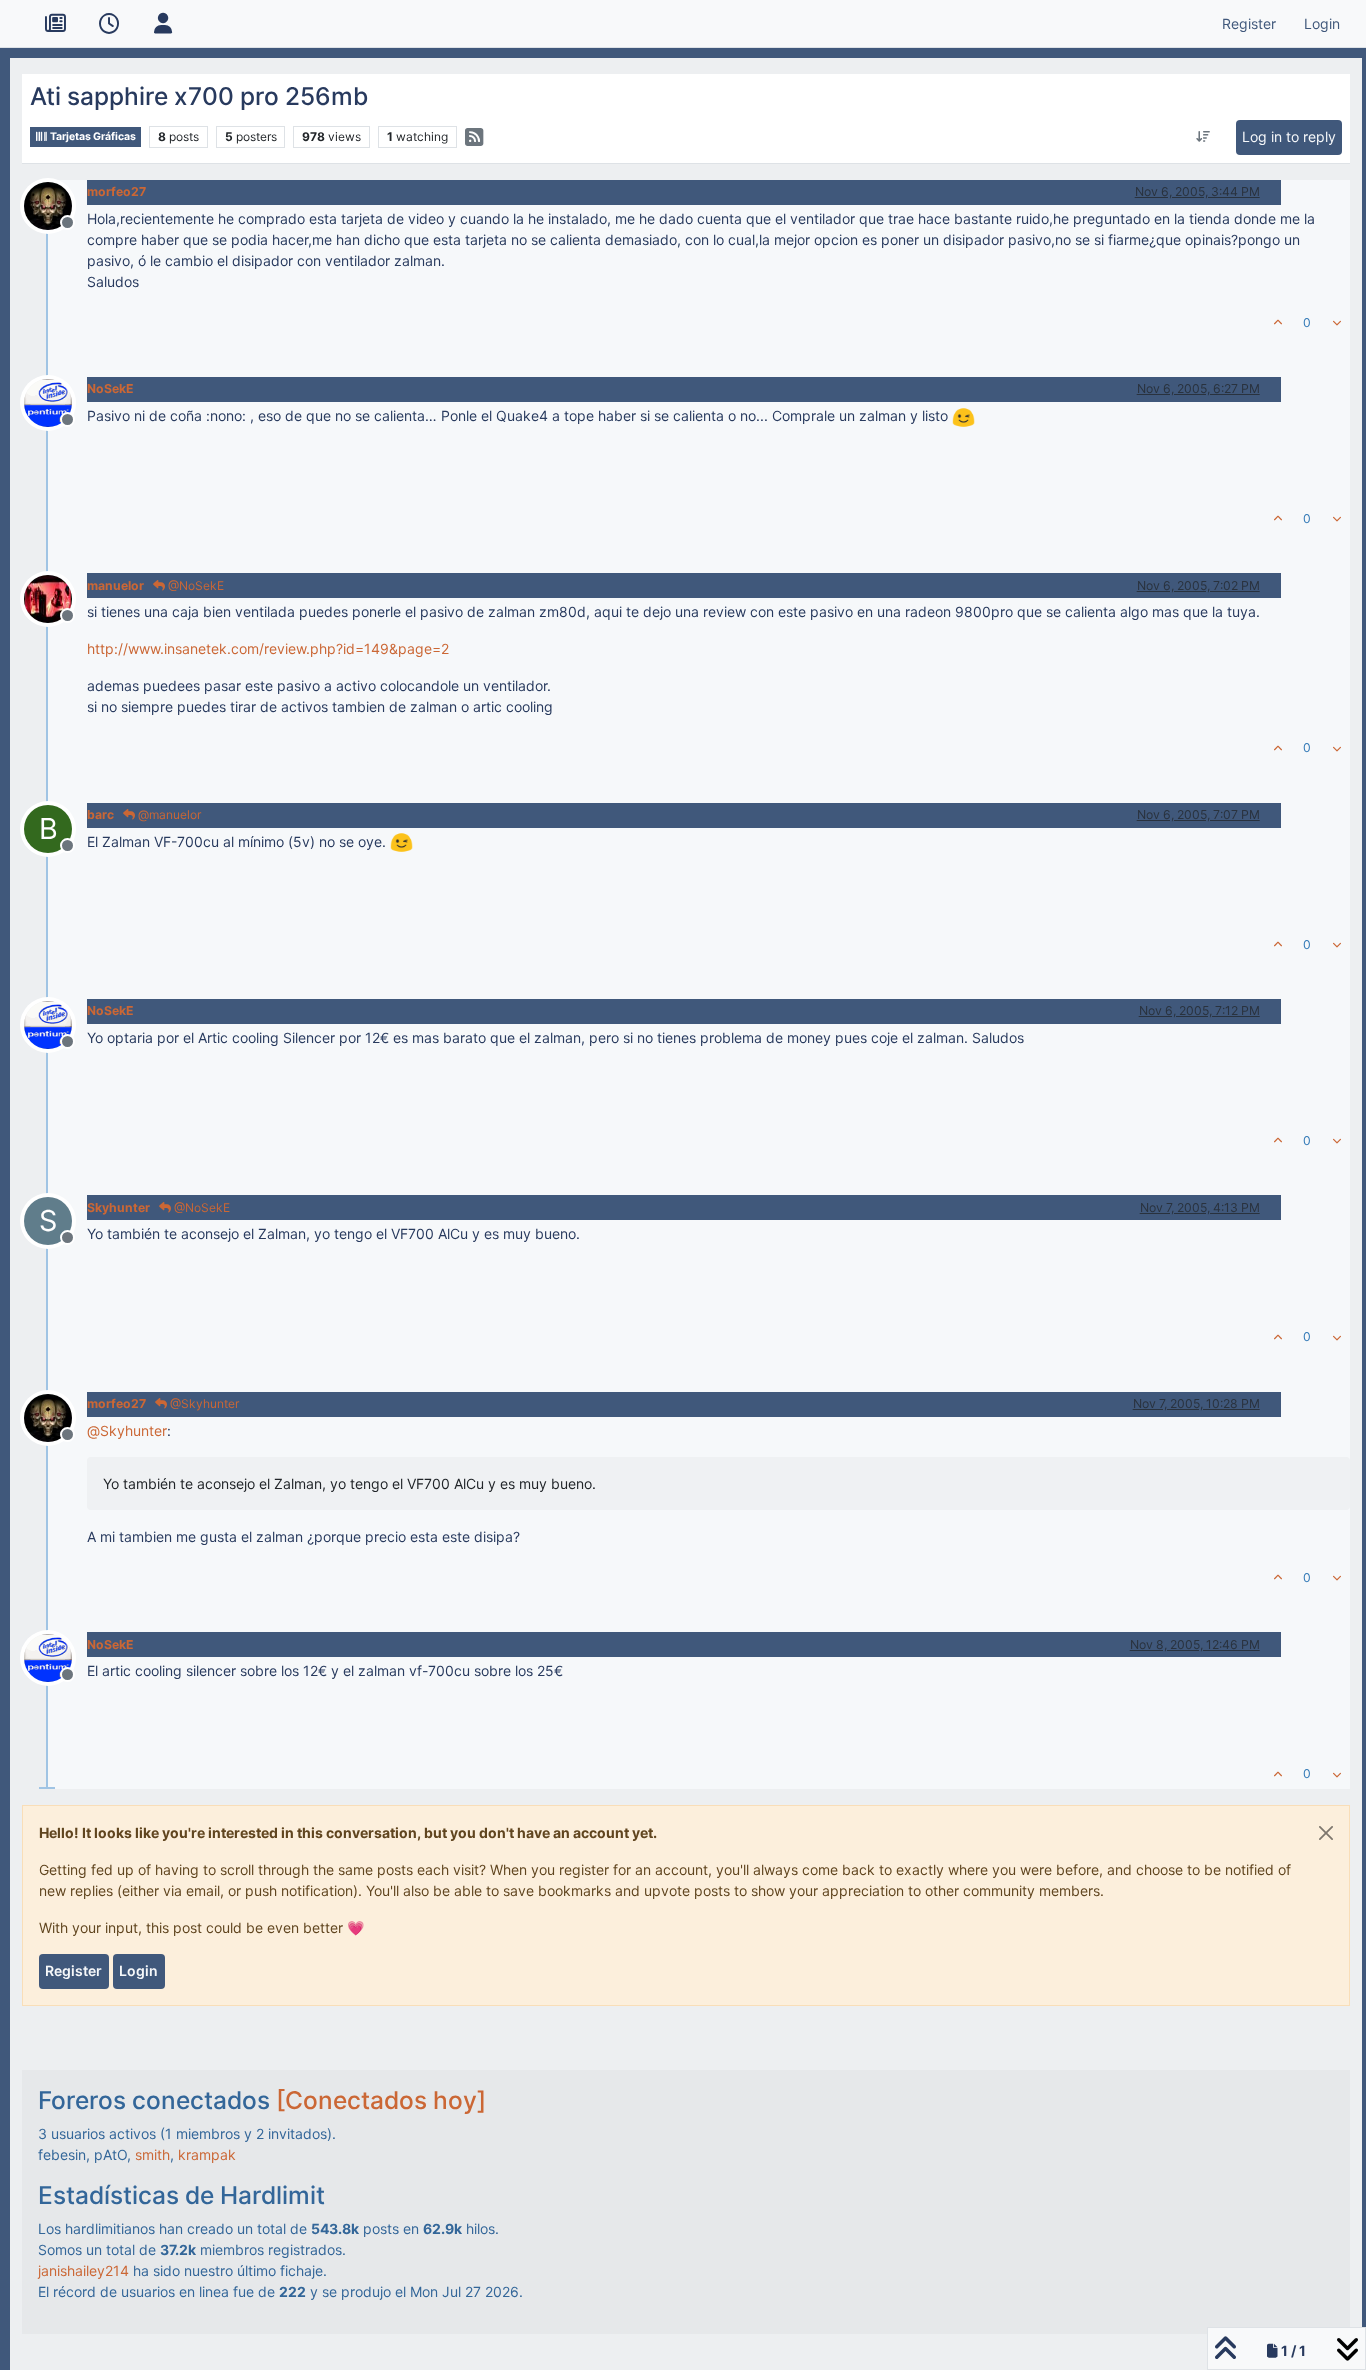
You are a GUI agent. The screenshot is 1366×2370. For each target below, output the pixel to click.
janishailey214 (83, 2270)
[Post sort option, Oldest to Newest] (1202, 137)
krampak (207, 2154)
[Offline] (55, 203)
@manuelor (168, 814)
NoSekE (110, 388)
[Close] (1326, 1833)
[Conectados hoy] (381, 2100)
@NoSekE (194, 585)
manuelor (115, 585)
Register (73, 1970)
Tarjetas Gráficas (92, 136)
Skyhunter (118, 1207)
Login (138, 1970)
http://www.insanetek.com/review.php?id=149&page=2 (268, 648)
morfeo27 (116, 191)
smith (152, 2154)
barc (100, 814)
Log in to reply (1289, 136)
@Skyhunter (203, 1403)
